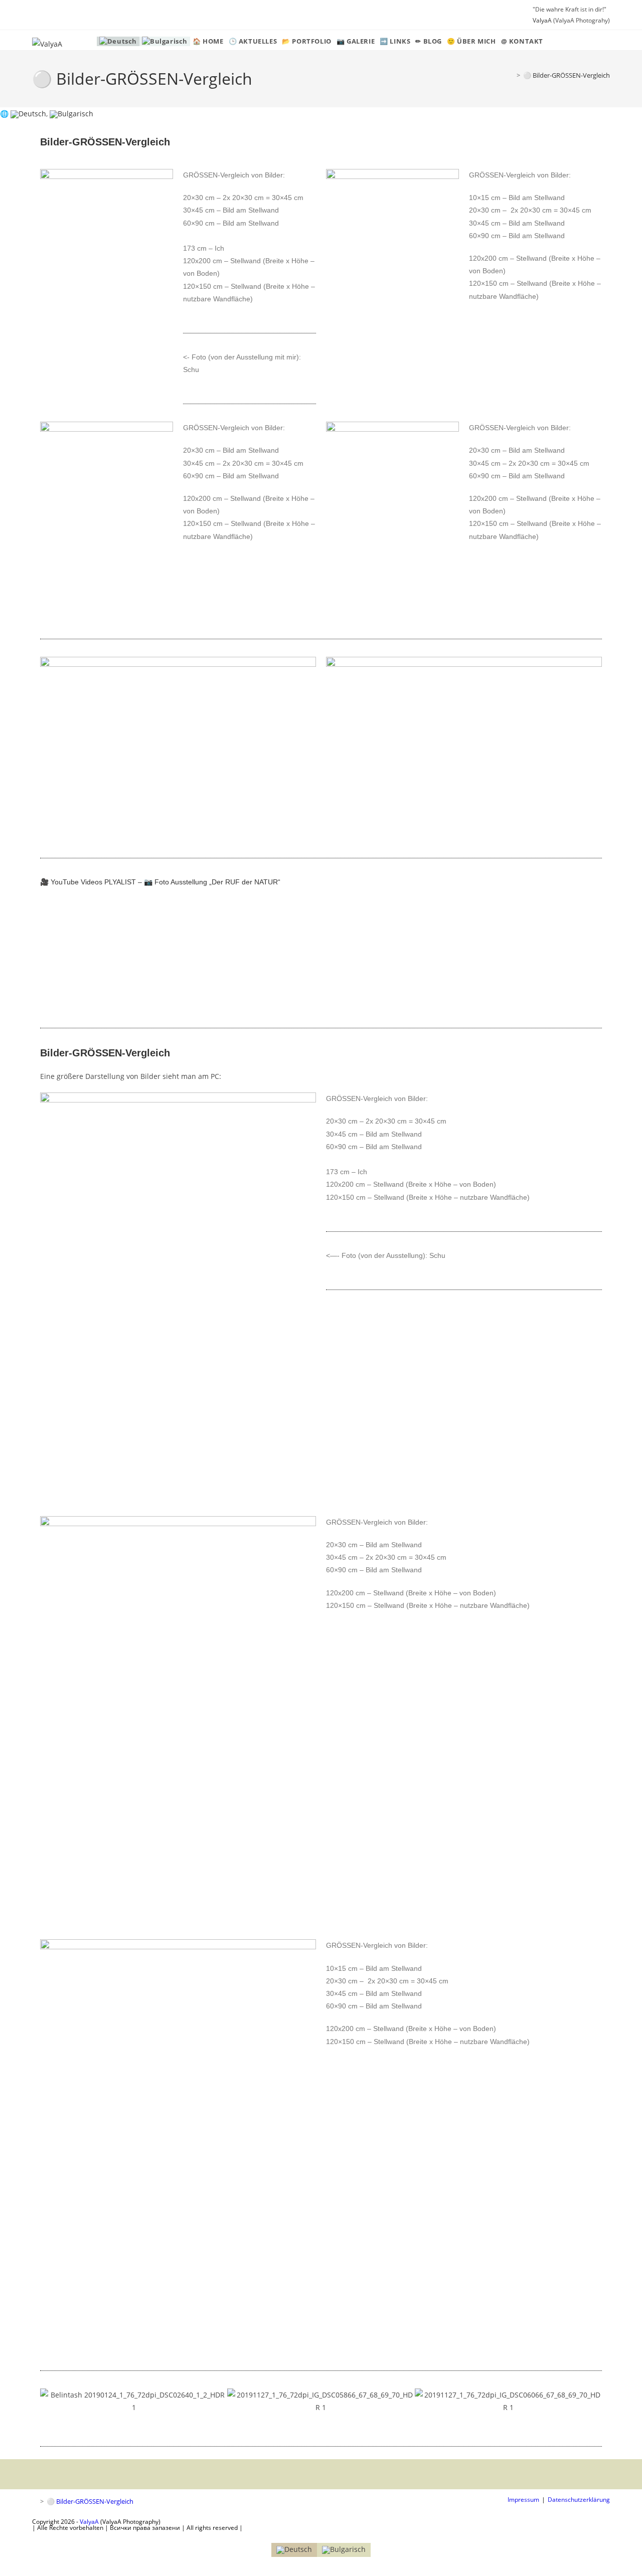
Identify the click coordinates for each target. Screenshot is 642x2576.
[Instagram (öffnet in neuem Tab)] (48, 15)
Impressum (523, 2500)
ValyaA (542, 20)
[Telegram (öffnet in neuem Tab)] (74, 15)
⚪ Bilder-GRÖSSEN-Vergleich (567, 75)
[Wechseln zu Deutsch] (28, 114)
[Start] (511, 75)
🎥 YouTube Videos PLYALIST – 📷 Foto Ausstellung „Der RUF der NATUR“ (160, 882)
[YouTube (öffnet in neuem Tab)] (61, 15)
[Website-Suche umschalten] (551, 41)
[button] (50, 2401)
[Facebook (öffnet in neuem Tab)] (37, 15)
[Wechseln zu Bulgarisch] (165, 41)
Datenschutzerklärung (579, 2500)
